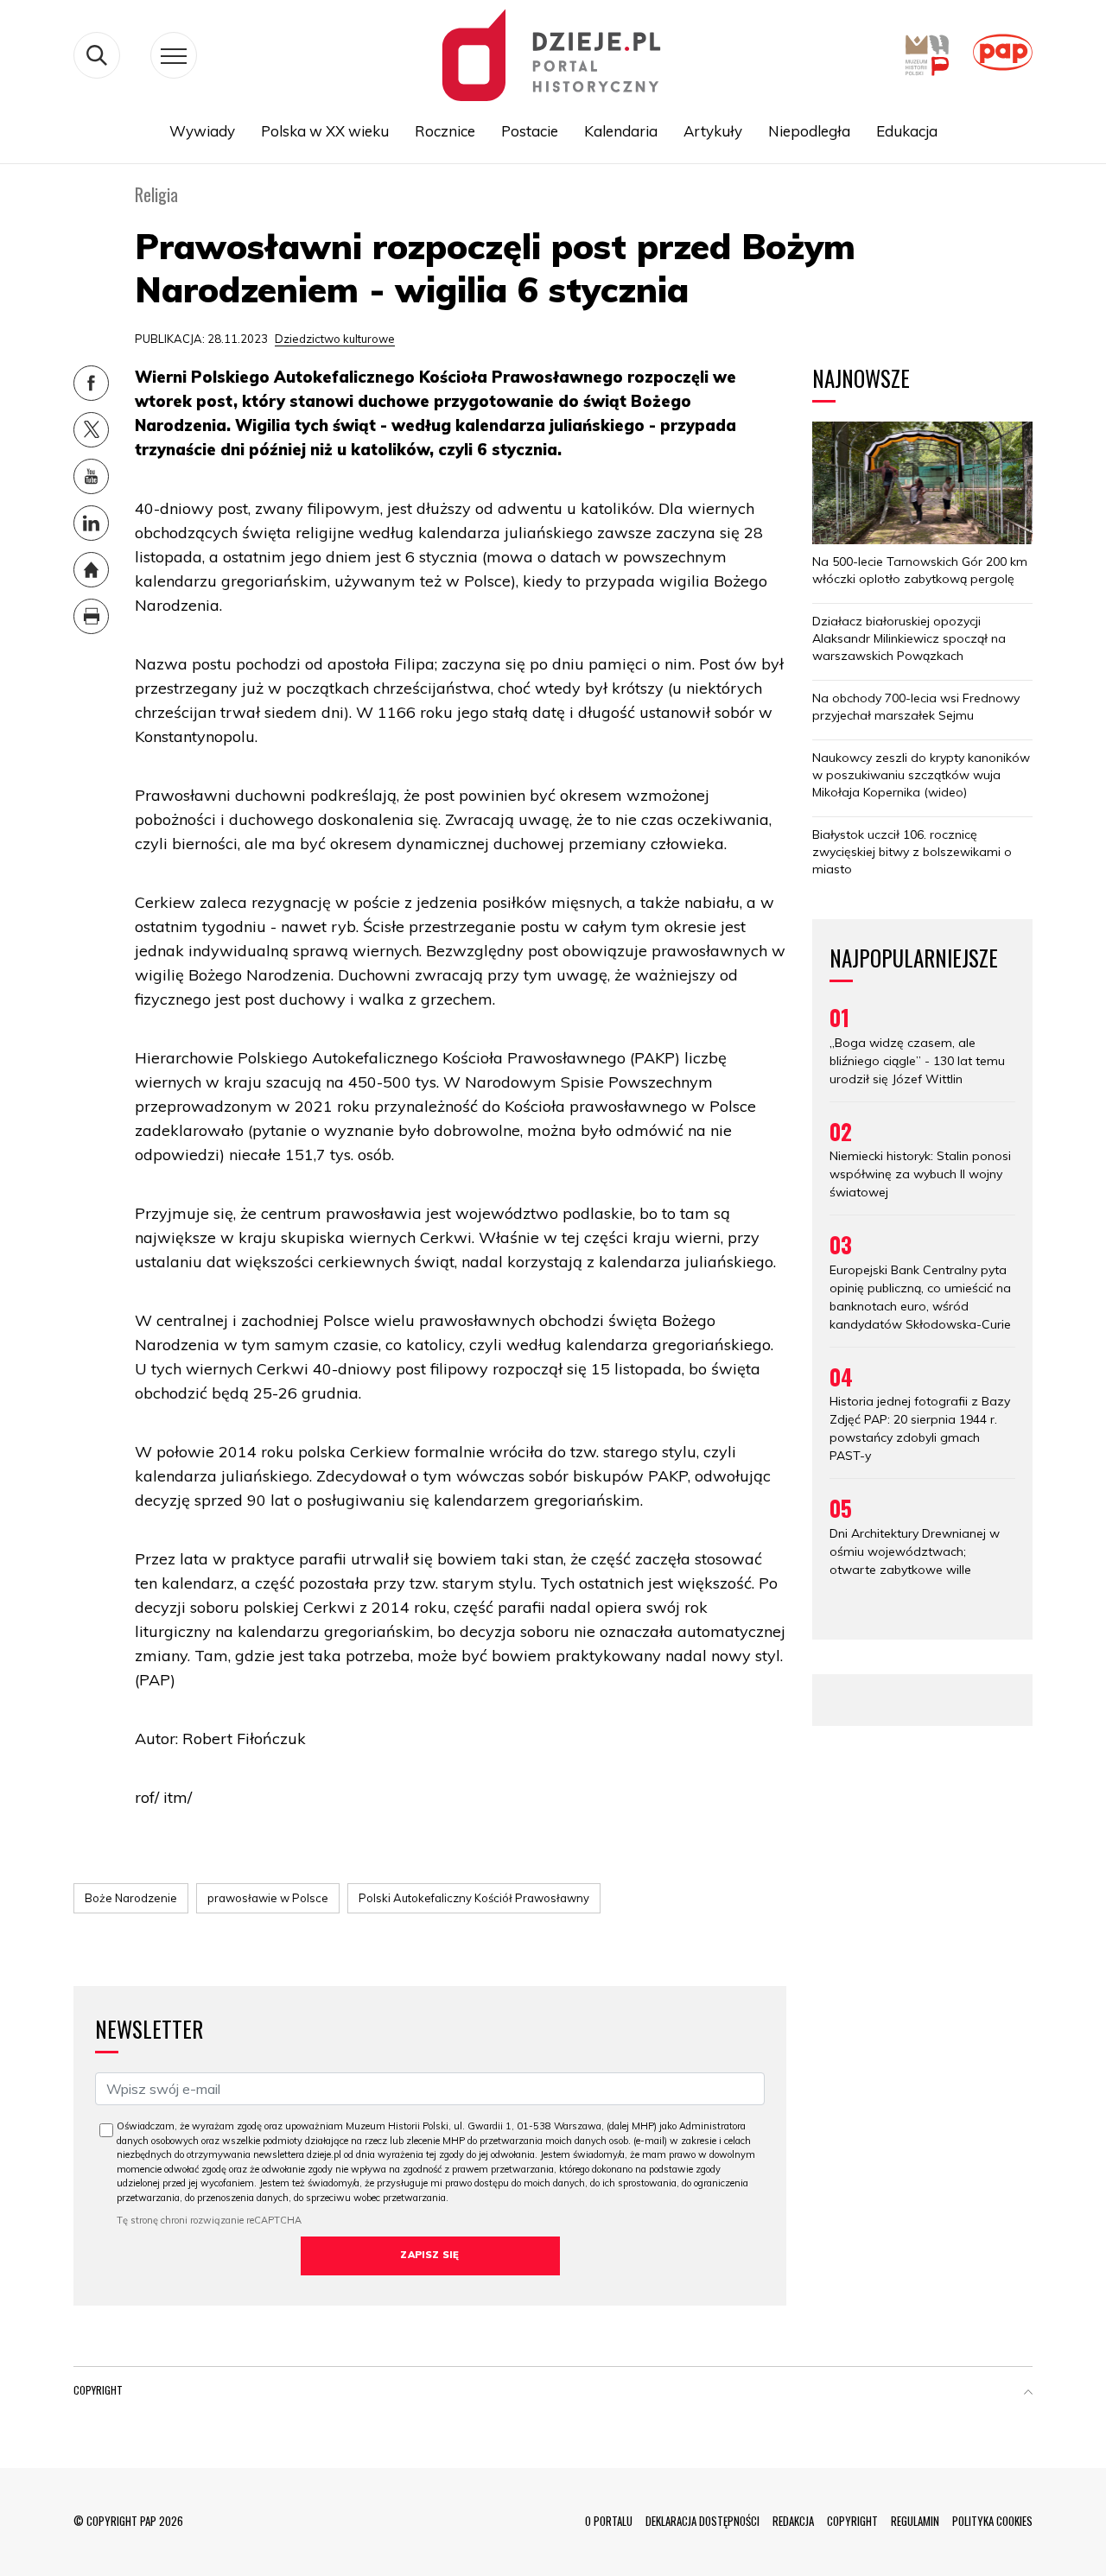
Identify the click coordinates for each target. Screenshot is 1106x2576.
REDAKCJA (793, 2521)
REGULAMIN (915, 2521)
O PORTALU (609, 2521)
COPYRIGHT (852, 2521)
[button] (1028, 2394)
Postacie (530, 131)
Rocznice (445, 131)
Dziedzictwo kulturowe (335, 339)
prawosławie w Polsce (268, 1898)
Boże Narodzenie (131, 1898)
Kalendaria (621, 131)
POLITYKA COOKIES (992, 2521)
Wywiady (202, 131)
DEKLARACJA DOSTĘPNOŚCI (702, 2521)
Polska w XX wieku (325, 131)
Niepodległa (809, 131)
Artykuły (713, 131)
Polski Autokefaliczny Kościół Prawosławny (474, 1898)
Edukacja (907, 131)
